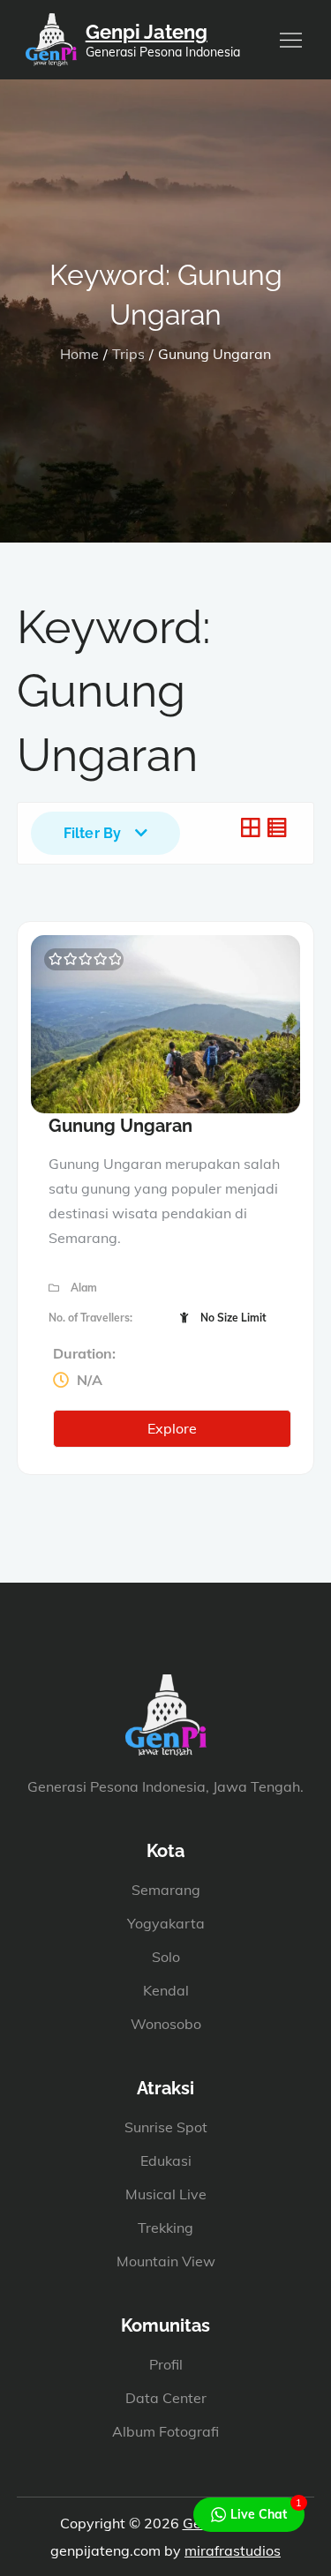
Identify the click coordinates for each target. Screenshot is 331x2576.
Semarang (166, 1890)
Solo (166, 1957)
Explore (172, 1428)
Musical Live (166, 2194)
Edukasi (166, 2160)
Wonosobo (166, 2024)
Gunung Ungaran (120, 1126)
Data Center (166, 2398)
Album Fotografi (165, 2431)
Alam (84, 1288)
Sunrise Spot (166, 2127)
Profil (166, 2364)
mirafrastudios (233, 2550)
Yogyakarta (166, 1923)
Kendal (166, 1990)
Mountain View (166, 2261)
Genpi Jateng (147, 32)
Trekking (165, 2228)
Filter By (92, 833)
